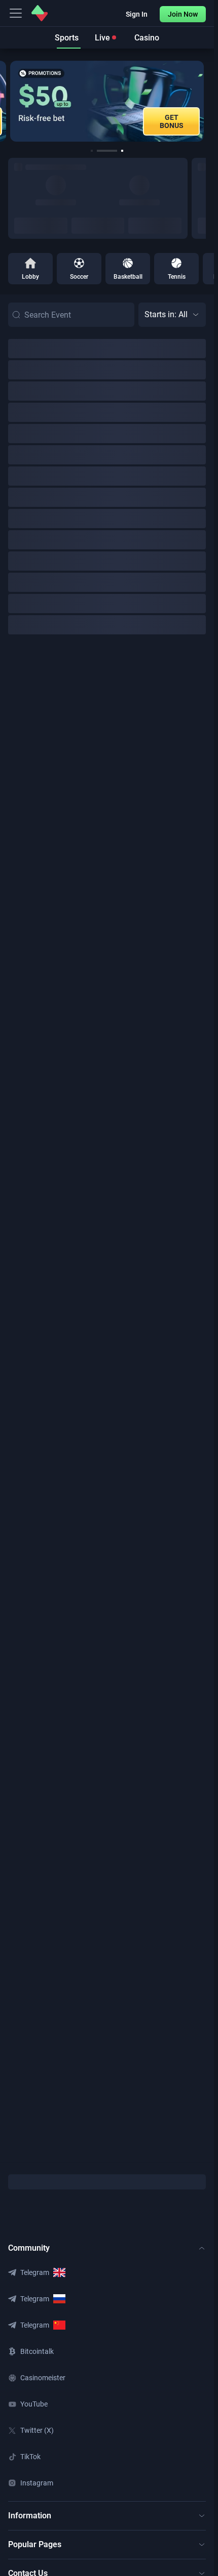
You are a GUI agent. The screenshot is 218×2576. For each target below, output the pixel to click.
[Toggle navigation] (16, 13)
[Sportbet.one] (40, 13)
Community (29, 2248)
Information (30, 2516)
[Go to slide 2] (98, 151)
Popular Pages (35, 2544)
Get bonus (172, 121)
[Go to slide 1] (92, 151)
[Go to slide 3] (113, 151)
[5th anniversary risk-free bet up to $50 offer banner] (107, 101)
